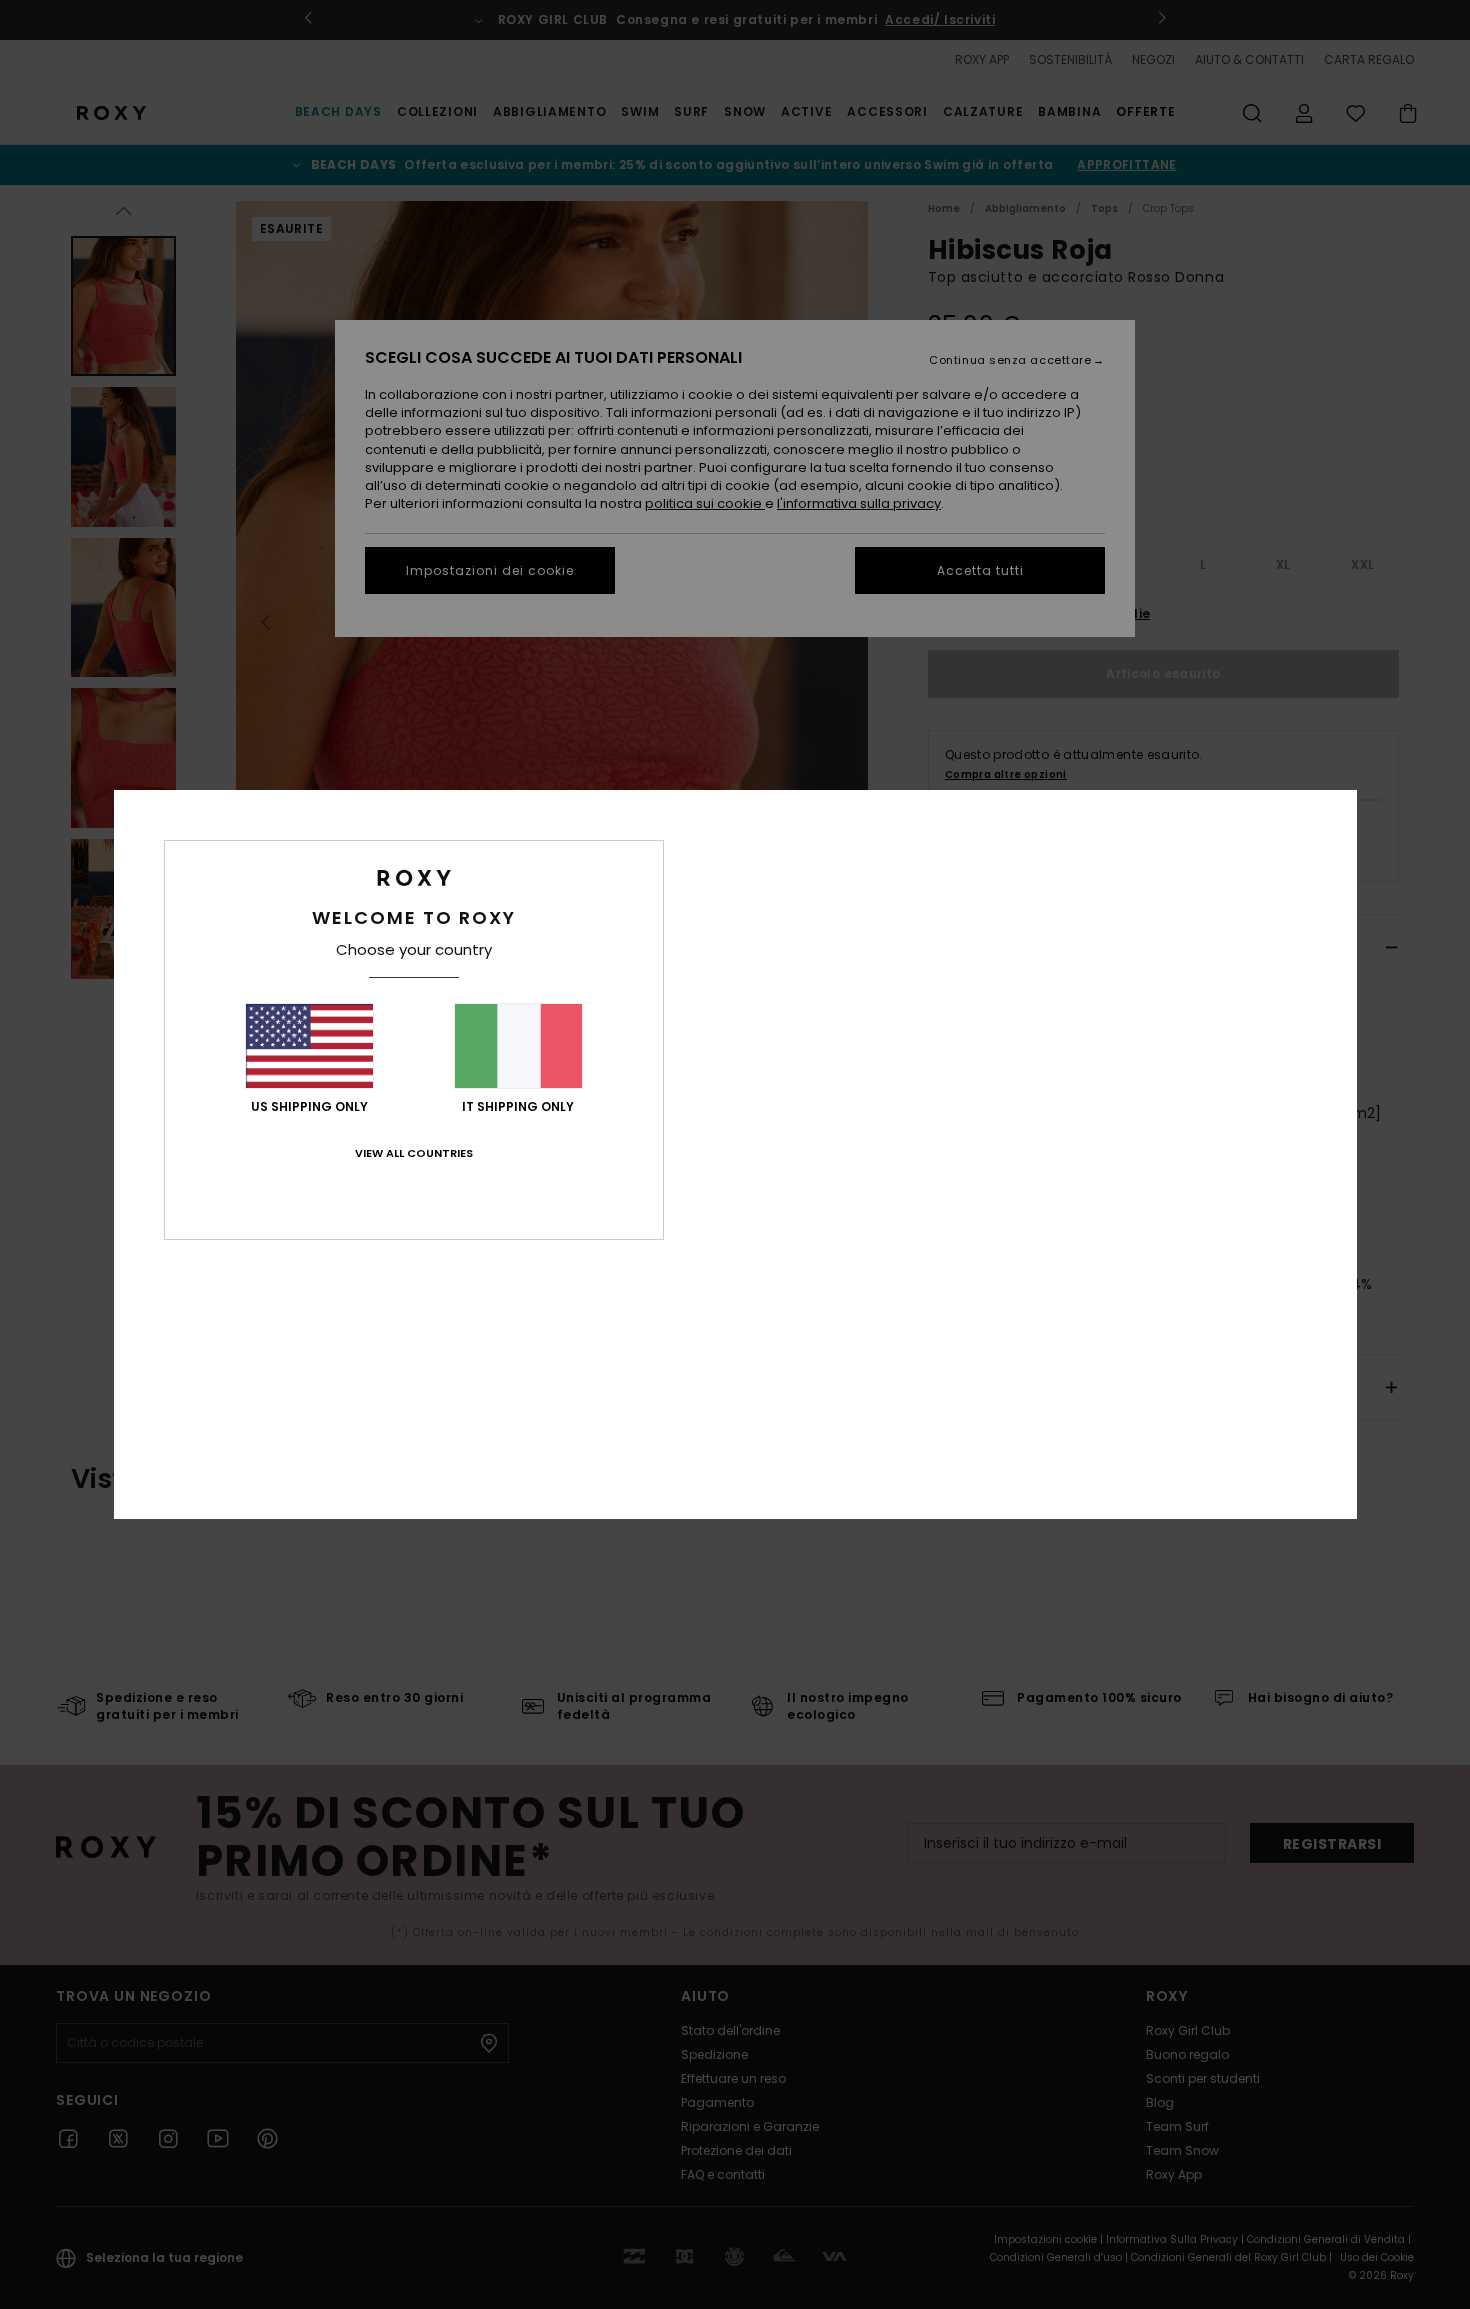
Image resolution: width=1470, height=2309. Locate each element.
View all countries (414, 1153)
